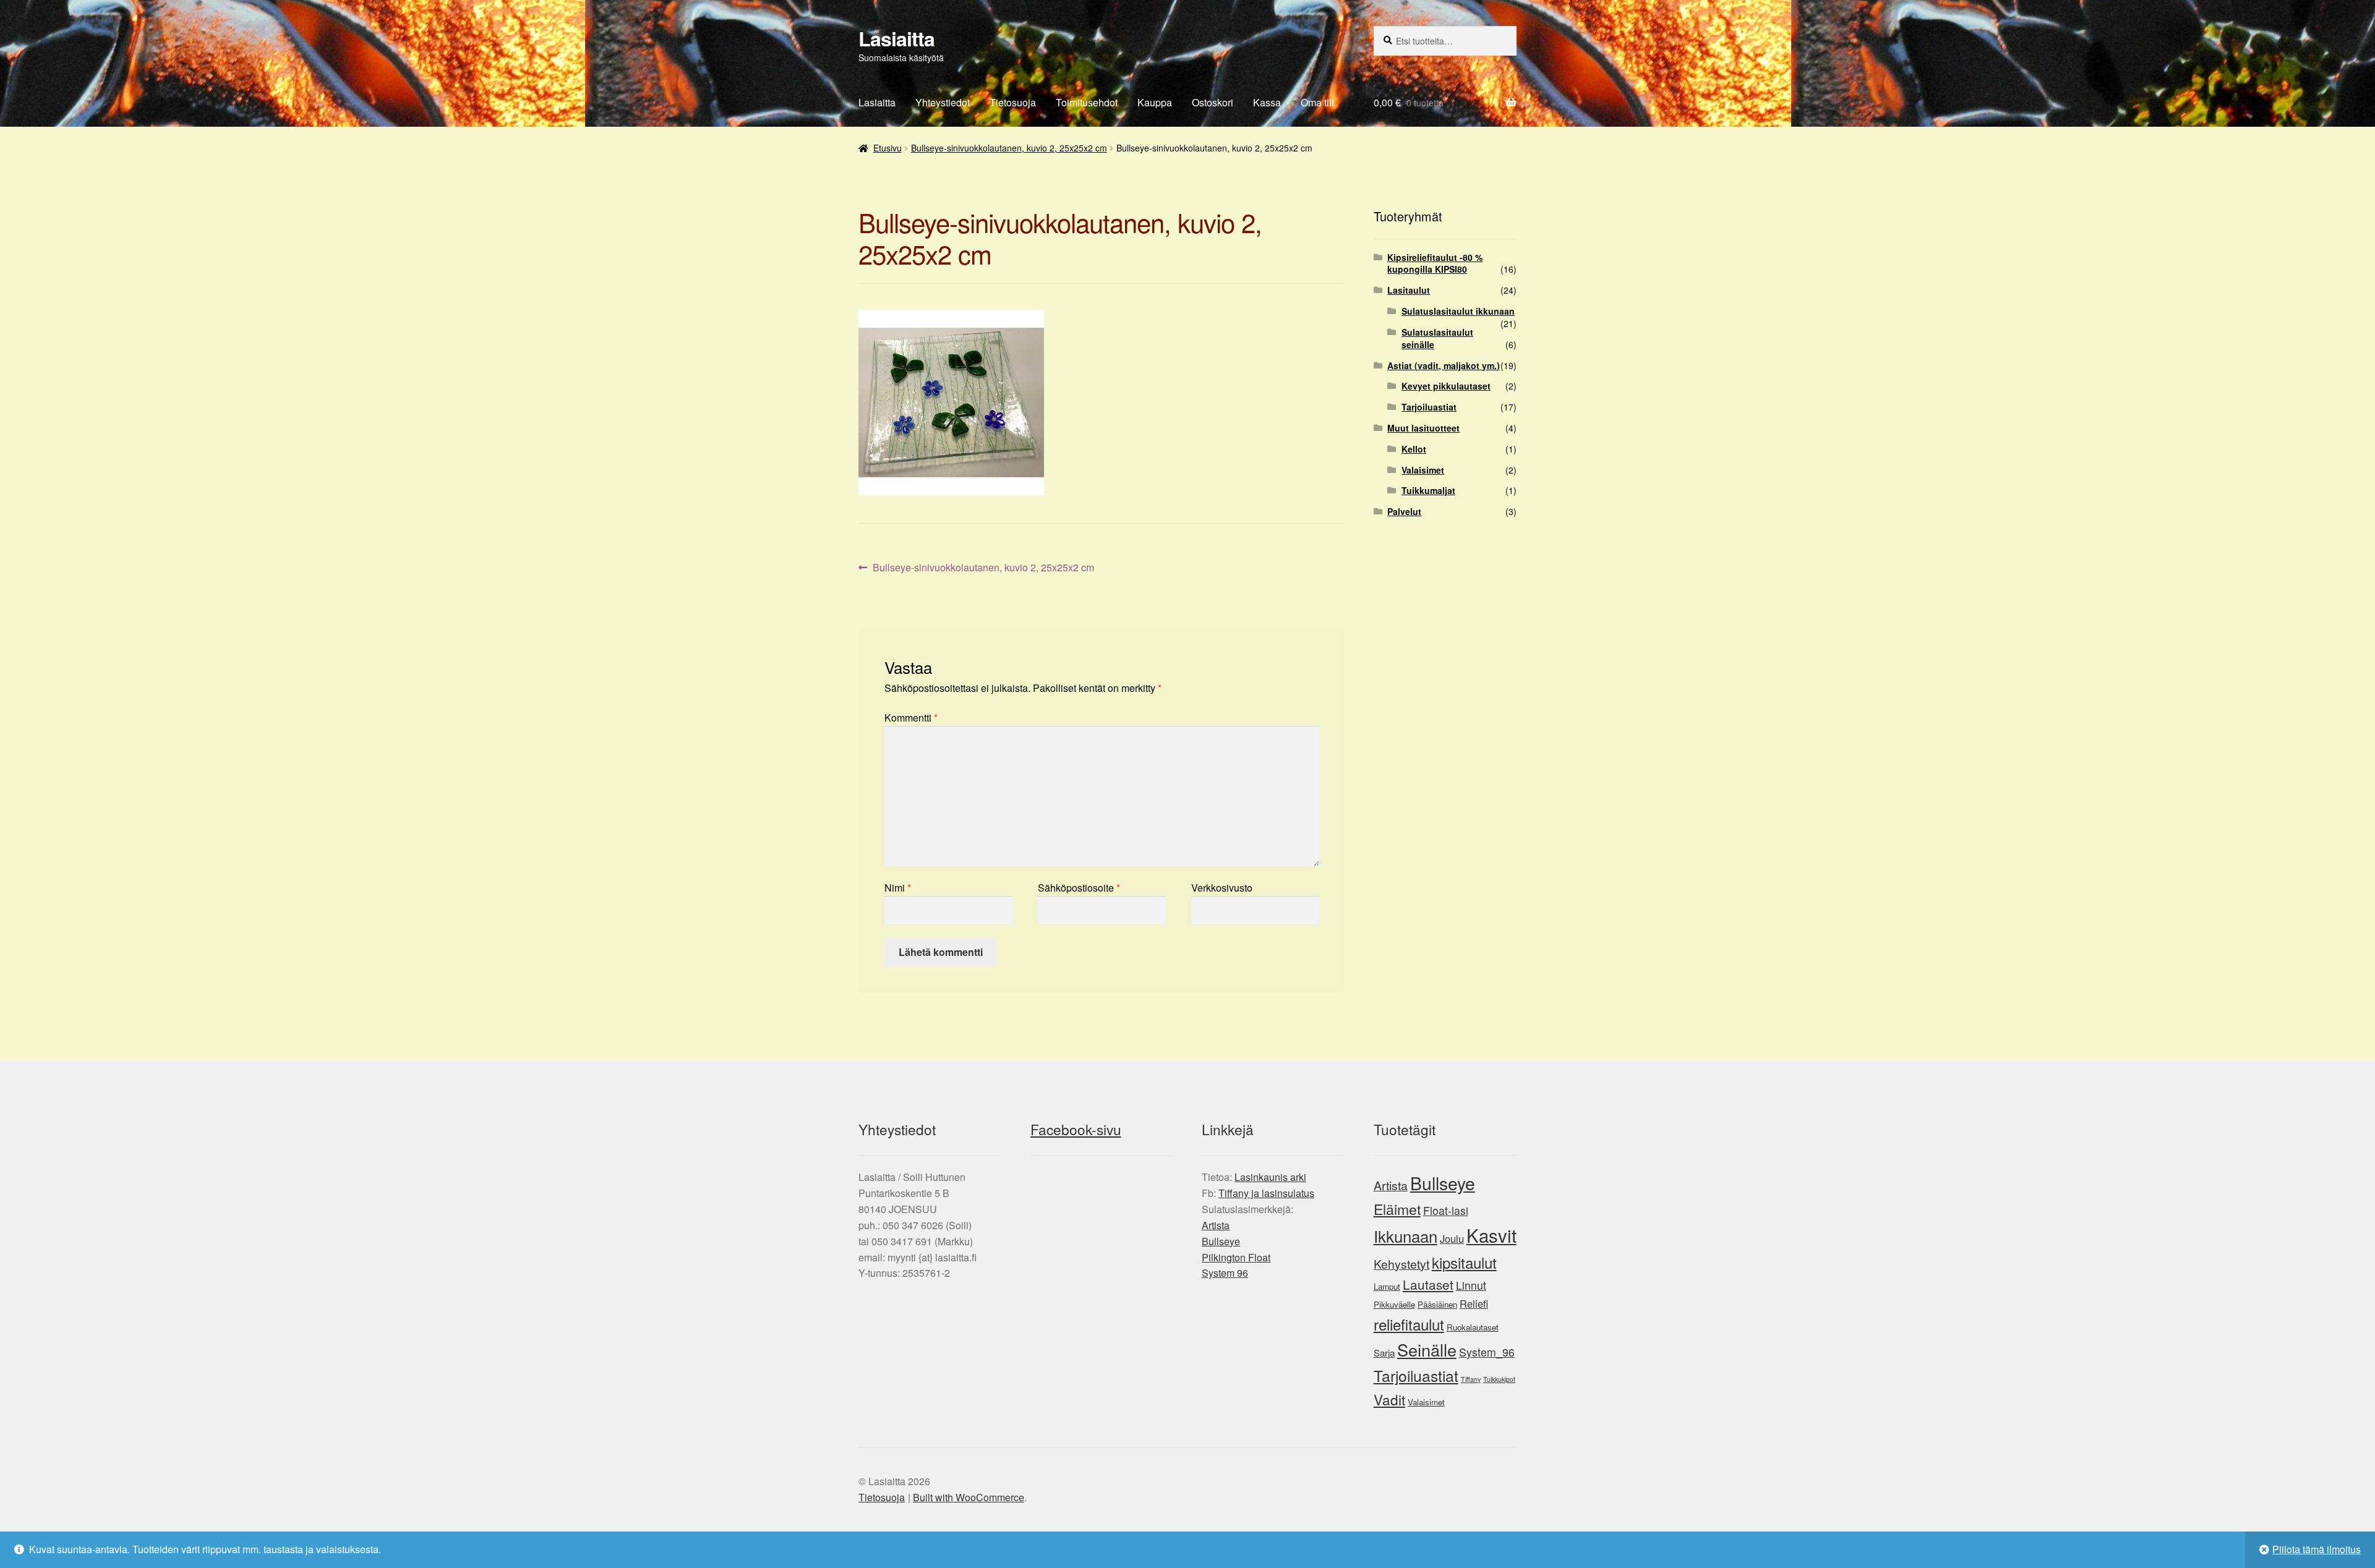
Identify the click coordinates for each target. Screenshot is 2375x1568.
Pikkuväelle (1394, 1304)
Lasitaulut (1409, 290)
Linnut (1471, 1285)
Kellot (1414, 449)
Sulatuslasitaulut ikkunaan (1458, 311)
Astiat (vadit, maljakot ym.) (1444, 365)
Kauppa (1155, 102)
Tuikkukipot (1499, 1379)
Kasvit (1491, 1235)
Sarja (1384, 1353)
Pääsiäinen (1437, 1304)
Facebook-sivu (1076, 1129)
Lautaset (1428, 1284)
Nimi (898, 888)
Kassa (1267, 102)
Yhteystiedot (943, 102)
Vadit (1389, 1399)
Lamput (1387, 1286)
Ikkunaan (1406, 1236)
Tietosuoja (1013, 102)
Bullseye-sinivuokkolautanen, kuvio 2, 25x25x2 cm (1009, 148)
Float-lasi (1446, 1210)
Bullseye (1221, 1241)
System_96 (1487, 1352)
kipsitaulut (1464, 1262)
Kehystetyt (1401, 1264)
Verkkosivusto (1222, 888)
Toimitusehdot (1087, 102)
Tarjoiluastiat (1429, 407)
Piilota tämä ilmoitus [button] (2317, 1549)
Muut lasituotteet (1423, 428)
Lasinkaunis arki (1270, 1177)
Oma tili (1317, 102)
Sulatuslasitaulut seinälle (1437, 338)
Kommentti (911, 718)
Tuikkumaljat (1428, 490)
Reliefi (1474, 1303)
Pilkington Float (1236, 1257)
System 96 (1225, 1273)
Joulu (1452, 1238)
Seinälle (1427, 1349)
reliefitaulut (1409, 1324)
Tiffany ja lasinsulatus (1266, 1193)
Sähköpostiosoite (1079, 888)
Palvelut (1404, 511)
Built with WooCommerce (969, 1497)
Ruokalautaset (1473, 1327)
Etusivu (888, 148)
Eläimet (1397, 1209)
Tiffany (1471, 1379)
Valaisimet (1423, 470)
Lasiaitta (897, 38)
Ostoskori (1213, 102)
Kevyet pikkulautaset (1446, 386)
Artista (1216, 1225)
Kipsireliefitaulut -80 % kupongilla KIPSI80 (1435, 263)
